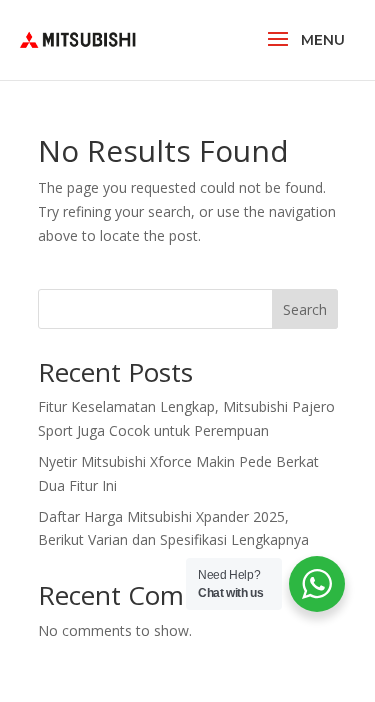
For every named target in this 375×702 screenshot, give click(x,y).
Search (305, 309)
